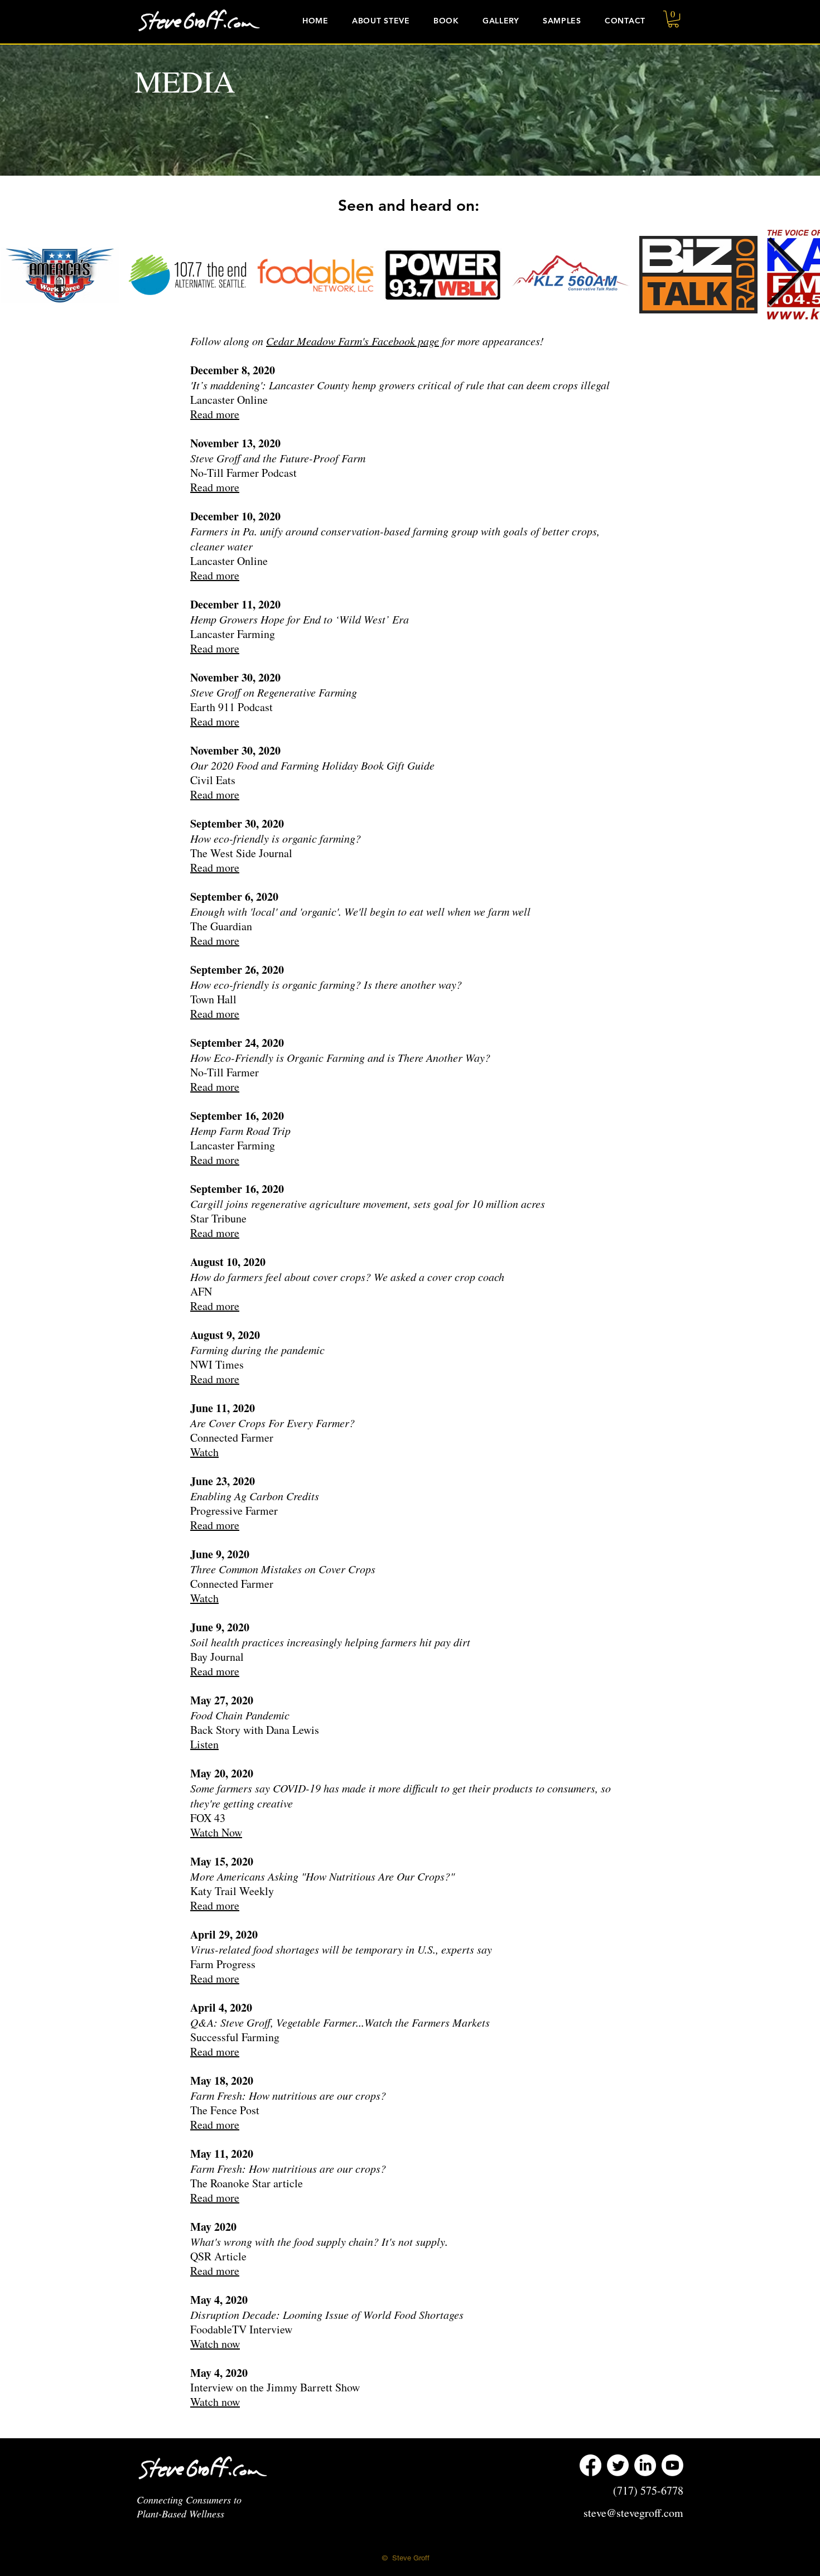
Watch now (215, 2344)
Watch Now (216, 1832)
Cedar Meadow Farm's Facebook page (353, 341)
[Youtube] (672, 2465)
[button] (501, 21)
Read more (215, 414)
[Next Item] (785, 274)
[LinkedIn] (645, 2465)
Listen (204, 1744)
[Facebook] (590, 2465)
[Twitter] (618, 2465)
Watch (204, 1452)
